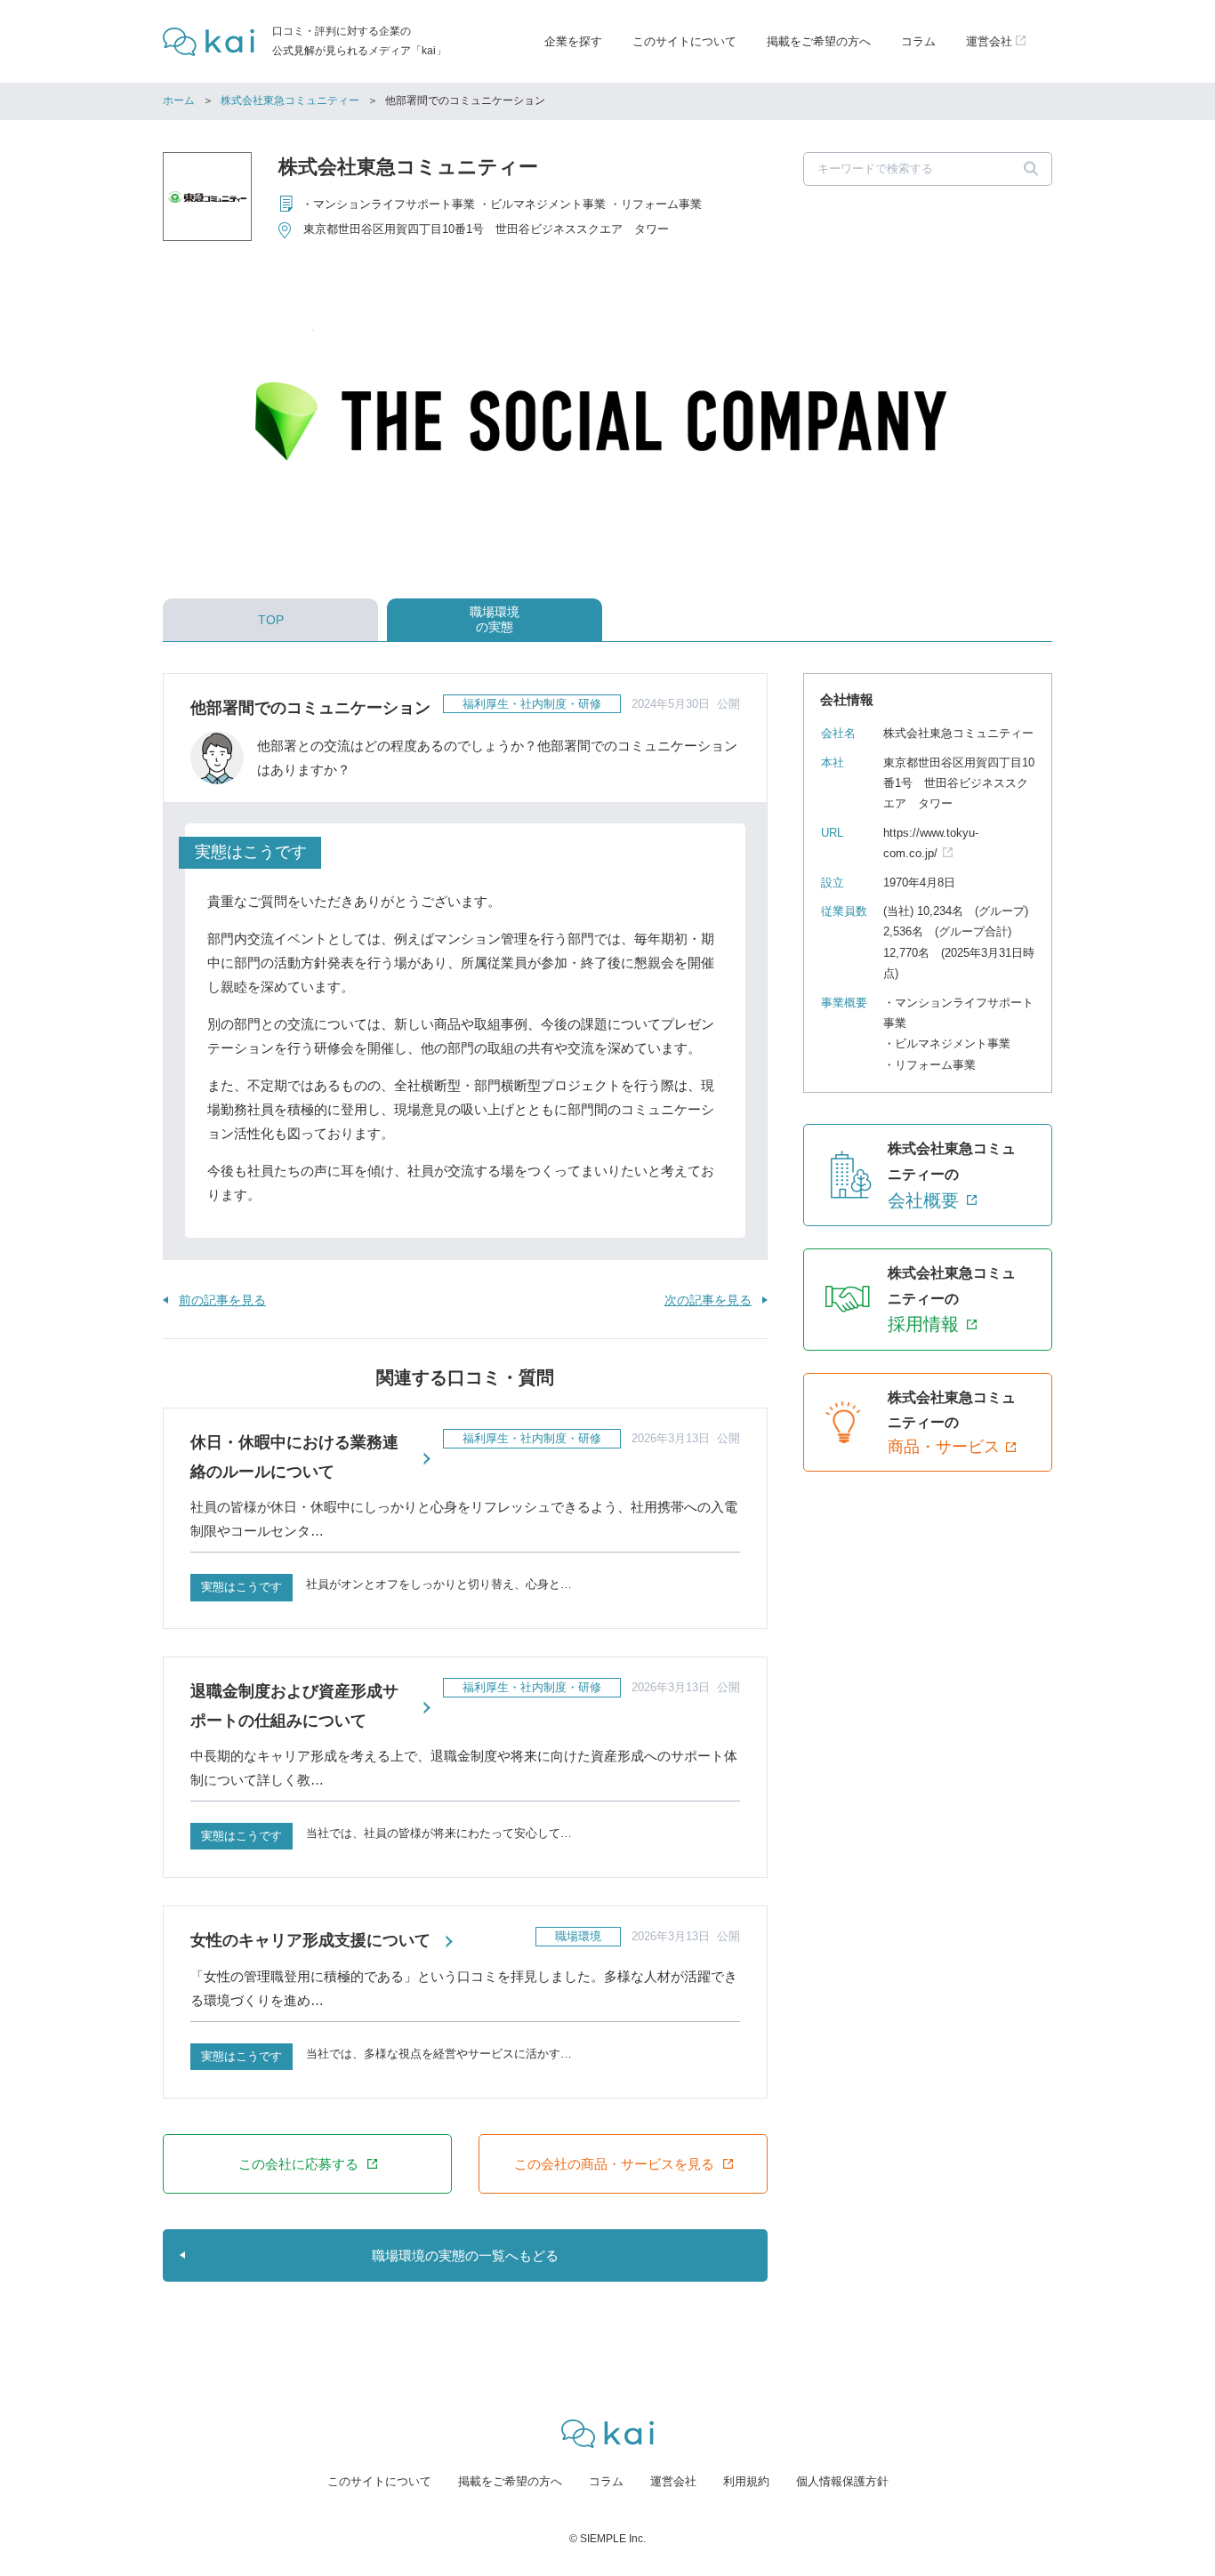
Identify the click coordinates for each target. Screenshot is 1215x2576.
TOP (271, 620)
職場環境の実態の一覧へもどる (465, 2255)
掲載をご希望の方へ (819, 41)
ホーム (179, 100)
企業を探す (573, 41)
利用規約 (746, 2481)
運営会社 (673, 2481)
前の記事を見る (222, 1300)
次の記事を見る (708, 1300)
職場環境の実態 (495, 619)
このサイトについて (684, 41)
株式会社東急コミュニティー (290, 100)
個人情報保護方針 (842, 2481)
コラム (918, 41)
